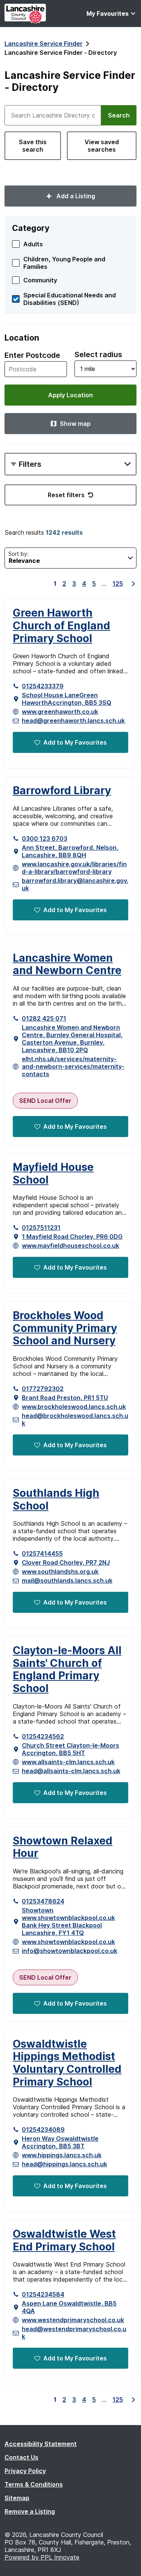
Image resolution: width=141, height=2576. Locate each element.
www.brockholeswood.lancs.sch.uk (74, 1407)
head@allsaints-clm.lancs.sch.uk (71, 1771)
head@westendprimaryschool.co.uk (74, 2333)
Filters (30, 464)
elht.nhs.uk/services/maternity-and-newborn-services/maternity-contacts (73, 1066)
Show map (75, 424)
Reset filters (66, 495)
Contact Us (21, 2457)
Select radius (98, 354)
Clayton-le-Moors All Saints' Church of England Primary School (67, 1670)
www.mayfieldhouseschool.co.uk (70, 1246)
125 (118, 584)
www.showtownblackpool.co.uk (68, 1942)
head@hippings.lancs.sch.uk (64, 2164)
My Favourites (108, 14)
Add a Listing (75, 196)
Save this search (33, 146)
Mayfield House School (53, 1174)
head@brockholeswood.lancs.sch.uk (75, 1419)
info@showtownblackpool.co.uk (70, 1951)
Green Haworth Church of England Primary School (61, 626)
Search (119, 115)
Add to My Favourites (75, 742)
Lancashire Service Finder (44, 44)
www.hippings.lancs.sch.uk (62, 2155)
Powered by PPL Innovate (42, 2557)
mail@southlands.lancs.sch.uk (67, 1581)
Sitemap (17, 2498)
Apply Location (70, 395)
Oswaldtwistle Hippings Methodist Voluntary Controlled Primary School (67, 2063)
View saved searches (102, 146)
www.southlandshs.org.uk (60, 1572)
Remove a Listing (30, 2511)
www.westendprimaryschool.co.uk (73, 2320)
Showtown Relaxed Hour (63, 1847)
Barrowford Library (62, 791)
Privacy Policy (25, 2471)
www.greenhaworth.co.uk (60, 712)
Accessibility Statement (41, 2444)
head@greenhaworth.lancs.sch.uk (73, 721)
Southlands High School (56, 1500)
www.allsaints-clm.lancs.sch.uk (68, 1762)
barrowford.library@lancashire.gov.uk (75, 884)
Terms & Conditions (34, 2484)
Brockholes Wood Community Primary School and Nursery (65, 1328)
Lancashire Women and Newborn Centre (67, 964)
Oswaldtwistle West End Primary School (64, 2240)
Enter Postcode (32, 355)
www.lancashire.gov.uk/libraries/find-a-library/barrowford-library (74, 868)
